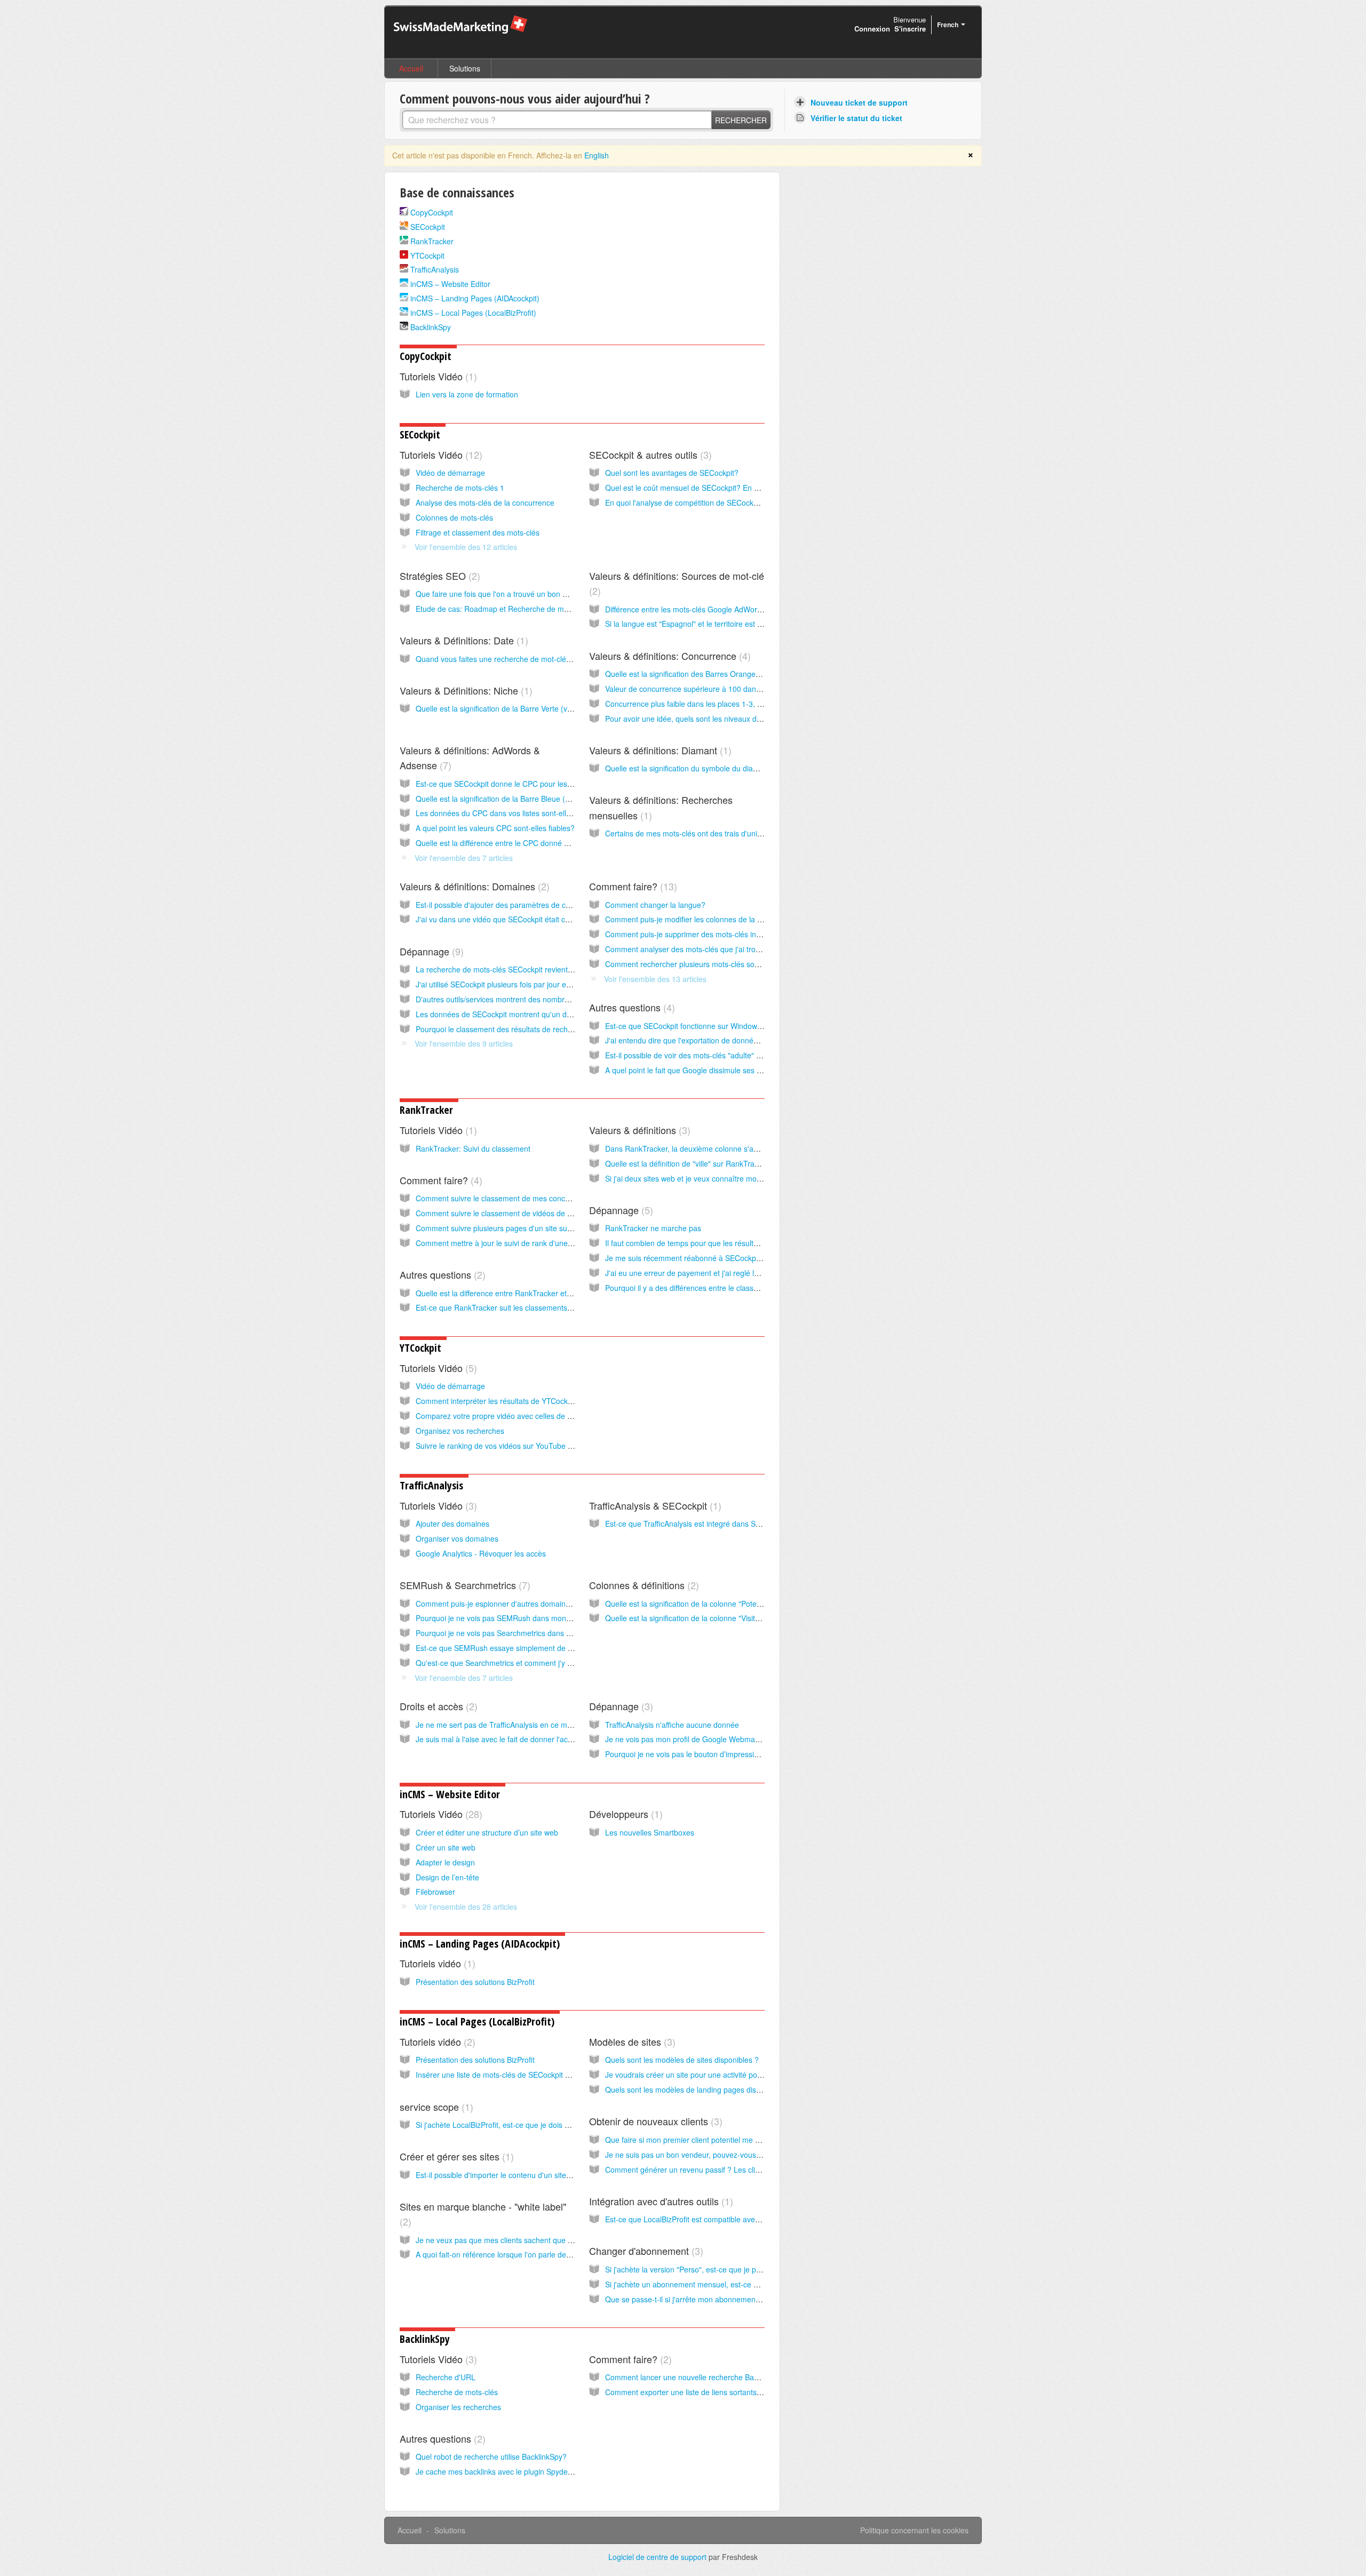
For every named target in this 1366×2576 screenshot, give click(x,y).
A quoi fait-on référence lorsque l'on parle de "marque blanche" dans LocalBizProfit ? (559, 2254)
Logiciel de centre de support (658, 2557)
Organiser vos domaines (457, 1538)
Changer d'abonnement (645, 2251)
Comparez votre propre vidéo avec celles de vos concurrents (518, 1416)
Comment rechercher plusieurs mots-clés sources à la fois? (705, 964)
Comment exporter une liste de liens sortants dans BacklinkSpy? (714, 2392)
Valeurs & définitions (638, 1130)
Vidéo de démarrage (450, 473)
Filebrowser (435, 1892)
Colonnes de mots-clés (454, 517)
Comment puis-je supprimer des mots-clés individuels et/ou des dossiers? (729, 934)
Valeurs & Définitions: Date (462, 640)
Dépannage (430, 951)
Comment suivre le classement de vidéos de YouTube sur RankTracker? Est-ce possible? (566, 1213)
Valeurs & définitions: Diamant (659, 750)
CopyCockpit (432, 212)
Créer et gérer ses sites (455, 2156)
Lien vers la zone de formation (467, 394)
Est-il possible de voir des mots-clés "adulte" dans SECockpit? (709, 1055)
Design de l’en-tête (447, 1877)
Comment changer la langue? (655, 905)
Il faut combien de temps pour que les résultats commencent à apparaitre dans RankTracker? (763, 1243)
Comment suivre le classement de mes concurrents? (505, 1198)
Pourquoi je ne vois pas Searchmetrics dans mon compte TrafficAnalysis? (539, 1633)
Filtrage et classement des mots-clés (478, 532)
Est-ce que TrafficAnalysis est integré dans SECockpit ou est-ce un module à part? (744, 1524)
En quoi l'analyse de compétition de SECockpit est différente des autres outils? (737, 503)
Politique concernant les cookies (914, 2530)
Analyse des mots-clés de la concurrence (485, 503)
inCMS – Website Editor (450, 284)
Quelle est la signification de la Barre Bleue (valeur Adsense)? (520, 799)
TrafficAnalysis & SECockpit (654, 1505)
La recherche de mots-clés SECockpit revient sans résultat (514, 969)
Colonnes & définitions (642, 1585)
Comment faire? (632, 886)
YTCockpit (427, 256)
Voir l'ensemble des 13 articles (655, 979)
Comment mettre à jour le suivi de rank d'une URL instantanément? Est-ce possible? (558, 1243)
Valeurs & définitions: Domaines (473, 886)
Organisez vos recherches (460, 1431)
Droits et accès (437, 1706)
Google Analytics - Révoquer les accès (481, 1553)
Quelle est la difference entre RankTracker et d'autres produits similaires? (539, 1293)
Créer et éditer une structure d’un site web (487, 1832)
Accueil (411, 68)
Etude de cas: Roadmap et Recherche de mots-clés (503, 609)
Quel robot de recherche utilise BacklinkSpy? (491, 2457)
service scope (435, 2107)
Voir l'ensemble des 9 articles (464, 1043)
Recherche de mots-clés (457, 2392)
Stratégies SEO (438, 576)
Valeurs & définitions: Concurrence (668, 656)
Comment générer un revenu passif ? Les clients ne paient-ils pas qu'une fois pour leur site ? (762, 2170)
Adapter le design (445, 1862)
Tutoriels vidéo (436, 1963)
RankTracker (432, 241)
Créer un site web (446, 1847)
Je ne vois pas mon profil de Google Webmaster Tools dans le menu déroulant (738, 1739)
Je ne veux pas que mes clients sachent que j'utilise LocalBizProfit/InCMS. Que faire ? (561, 2240)
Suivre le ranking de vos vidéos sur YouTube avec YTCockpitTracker (531, 1446)
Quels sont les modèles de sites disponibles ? (682, 2060)
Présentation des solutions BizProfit (475, 1982)
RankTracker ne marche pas (653, 1228)
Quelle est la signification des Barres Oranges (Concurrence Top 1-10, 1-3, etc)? (741, 674)
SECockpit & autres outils (649, 454)
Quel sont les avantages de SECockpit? (672, 473)
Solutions (465, 68)
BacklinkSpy (431, 327)
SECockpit (428, 227)
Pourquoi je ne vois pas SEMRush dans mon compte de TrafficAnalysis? (537, 1618)
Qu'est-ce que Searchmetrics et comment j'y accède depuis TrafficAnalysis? (543, 1663)
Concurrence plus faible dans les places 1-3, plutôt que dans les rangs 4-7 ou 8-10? (747, 704)
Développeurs (624, 1814)
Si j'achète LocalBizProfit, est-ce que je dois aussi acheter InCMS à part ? (539, 2125)
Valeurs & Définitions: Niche (464, 690)
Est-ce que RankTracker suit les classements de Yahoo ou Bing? (525, 1307)
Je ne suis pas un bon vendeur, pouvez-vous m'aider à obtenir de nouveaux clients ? (748, 2155)
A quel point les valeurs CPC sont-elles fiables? (495, 828)
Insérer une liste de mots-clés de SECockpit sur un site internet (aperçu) (537, 2075)
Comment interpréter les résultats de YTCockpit (496, 1401)
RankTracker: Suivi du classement (473, 1149)
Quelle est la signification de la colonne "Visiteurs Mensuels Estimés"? (723, 1618)
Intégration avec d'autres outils (660, 2201)
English (597, 155)
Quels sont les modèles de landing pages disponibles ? (698, 2089)
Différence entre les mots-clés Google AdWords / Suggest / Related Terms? (732, 609)
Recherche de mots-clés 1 (460, 488)
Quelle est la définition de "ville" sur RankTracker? (689, 1163)
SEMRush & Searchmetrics (463, 1585)
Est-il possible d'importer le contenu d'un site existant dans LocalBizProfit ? (542, 2175)
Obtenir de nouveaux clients (654, 2121)
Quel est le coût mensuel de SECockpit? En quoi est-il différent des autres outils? (741, 488)
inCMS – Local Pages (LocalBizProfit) (473, 313)
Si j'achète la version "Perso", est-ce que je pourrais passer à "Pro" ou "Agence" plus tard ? (759, 2269)
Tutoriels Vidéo (437, 376)
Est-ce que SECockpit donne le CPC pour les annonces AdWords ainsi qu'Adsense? (557, 784)
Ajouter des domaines (452, 1524)
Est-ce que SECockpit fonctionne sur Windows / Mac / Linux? (708, 1026)
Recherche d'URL (446, 2377)
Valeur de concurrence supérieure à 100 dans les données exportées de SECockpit (746, 689)
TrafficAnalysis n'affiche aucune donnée (672, 1725)
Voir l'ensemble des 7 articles (464, 858)
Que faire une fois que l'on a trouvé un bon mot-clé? (504, 594)
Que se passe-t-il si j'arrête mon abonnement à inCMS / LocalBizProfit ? (726, 2299)
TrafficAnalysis (435, 269)
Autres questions (630, 1007)
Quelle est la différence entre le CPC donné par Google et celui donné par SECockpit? (561, 843)
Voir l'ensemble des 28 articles (466, 1907)
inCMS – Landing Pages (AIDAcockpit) (475, 298)
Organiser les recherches (458, 2407)
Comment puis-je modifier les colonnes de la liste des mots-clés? (714, 919)
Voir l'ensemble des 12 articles (466, 547)
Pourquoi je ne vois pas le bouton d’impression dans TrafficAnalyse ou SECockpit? (744, 1754)
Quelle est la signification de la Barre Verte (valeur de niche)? (519, 708)
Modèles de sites (631, 2041)
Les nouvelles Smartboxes (650, 1832)
